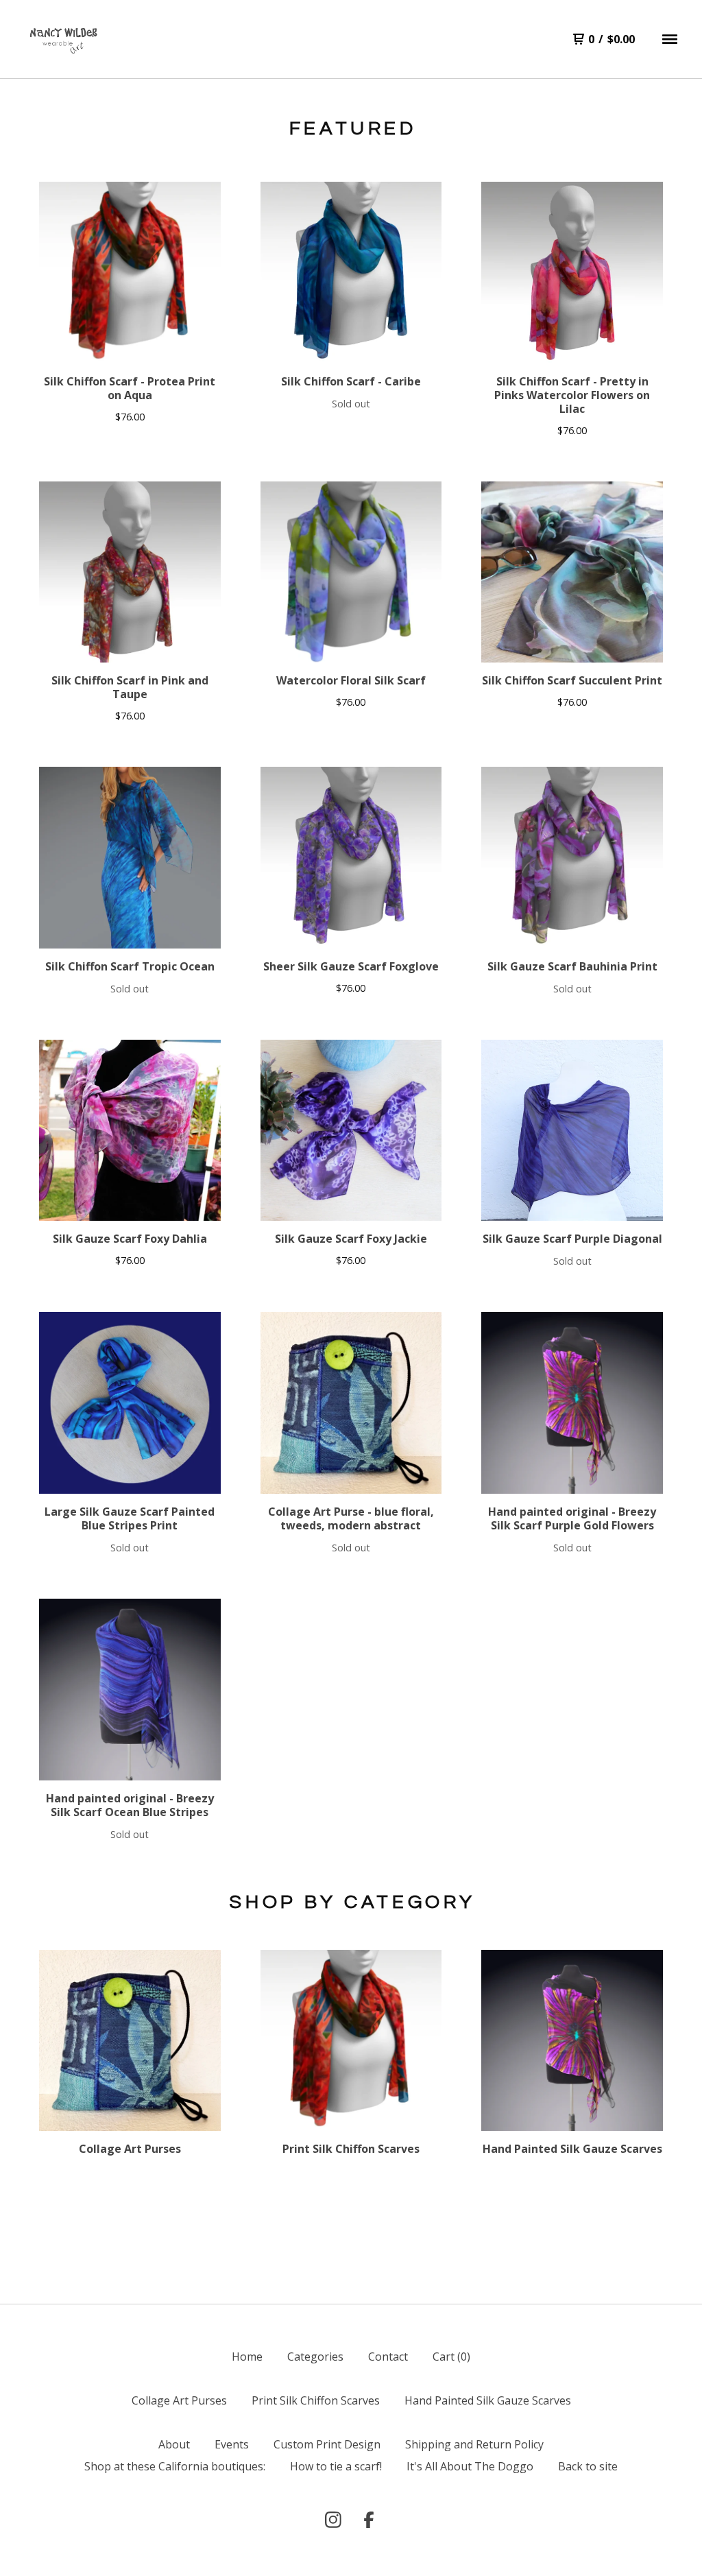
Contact (388, 2357)
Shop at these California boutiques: (175, 2466)
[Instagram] (333, 2520)
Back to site (588, 2466)
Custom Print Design (327, 2444)
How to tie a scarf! (336, 2466)
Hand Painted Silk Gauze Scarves (488, 2400)
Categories (315, 2357)
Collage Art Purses (179, 2400)
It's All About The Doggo (470, 2466)
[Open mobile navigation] (670, 39)
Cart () (451, 2357)
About (174, 2444)
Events (232, 2444)
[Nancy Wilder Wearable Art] (62, 39)
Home (247, 2357)
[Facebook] (369, 2520)
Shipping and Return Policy (474, 2444)
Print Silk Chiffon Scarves (316, 2400)
